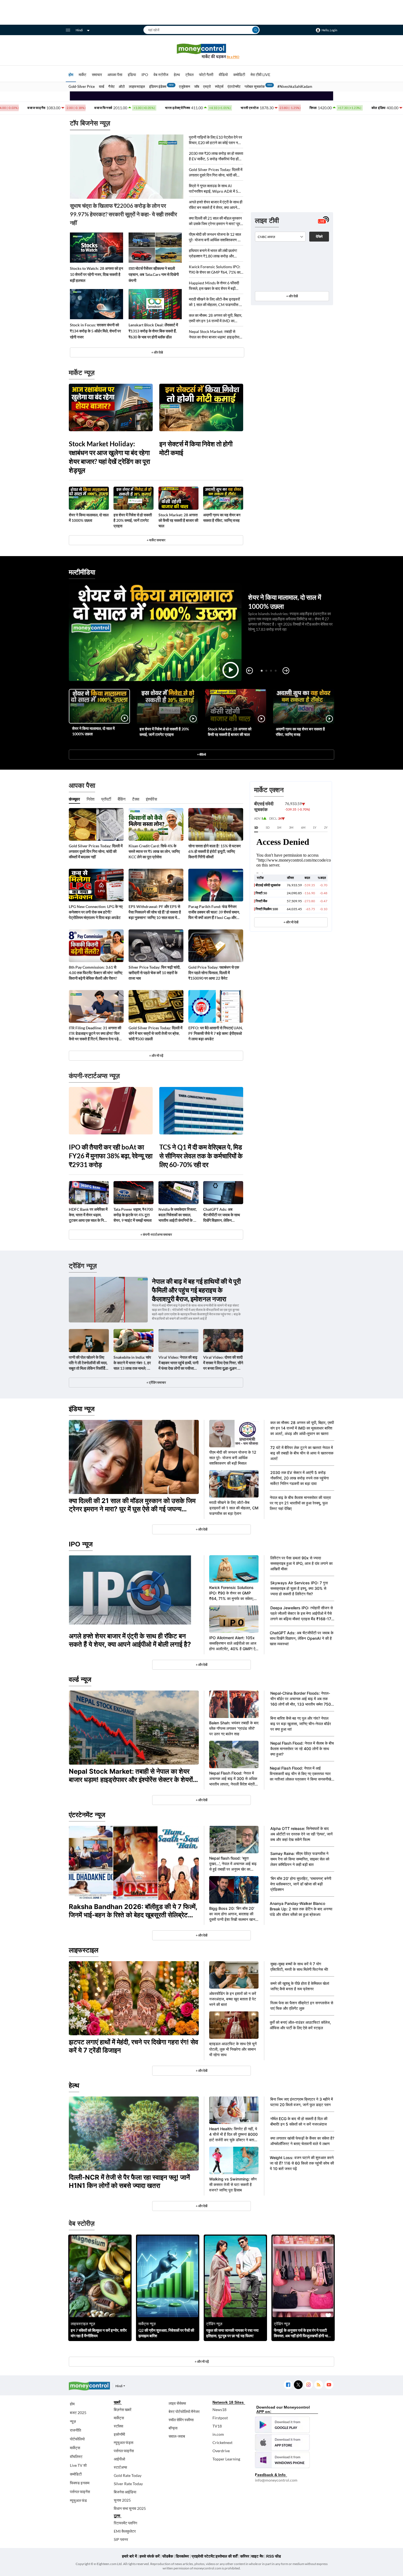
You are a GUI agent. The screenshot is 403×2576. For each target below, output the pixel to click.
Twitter (298, 2385)
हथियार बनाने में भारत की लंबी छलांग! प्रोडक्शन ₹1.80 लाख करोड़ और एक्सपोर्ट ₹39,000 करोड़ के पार (213, 253)
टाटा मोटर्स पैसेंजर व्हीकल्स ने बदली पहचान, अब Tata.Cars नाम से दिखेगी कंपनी (154, 274)
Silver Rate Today (128, 2484)
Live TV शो (78, 2465)
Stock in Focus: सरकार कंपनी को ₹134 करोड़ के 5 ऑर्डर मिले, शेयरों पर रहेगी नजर (95, 331)
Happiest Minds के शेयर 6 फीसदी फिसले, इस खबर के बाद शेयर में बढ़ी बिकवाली (214, 286)
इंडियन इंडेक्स (158, 86)
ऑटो (122, 86)
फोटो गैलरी (206, 75)
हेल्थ (177, 75)
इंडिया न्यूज (82, 1409)
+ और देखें (292, 296)
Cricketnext (222, 2442)
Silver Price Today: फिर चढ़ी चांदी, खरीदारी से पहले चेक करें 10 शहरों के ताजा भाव (154, 973)
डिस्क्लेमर (182, 2556)
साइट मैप (257, 2556)
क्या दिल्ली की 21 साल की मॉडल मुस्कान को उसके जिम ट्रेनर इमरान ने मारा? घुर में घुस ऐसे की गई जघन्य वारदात (216, 221)
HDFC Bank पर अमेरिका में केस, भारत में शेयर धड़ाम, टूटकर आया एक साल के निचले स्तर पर (89, 1215)
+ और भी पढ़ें (156, 1056)
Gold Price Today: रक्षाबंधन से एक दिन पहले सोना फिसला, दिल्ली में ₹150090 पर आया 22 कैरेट (214, 973)
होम (71, 75)
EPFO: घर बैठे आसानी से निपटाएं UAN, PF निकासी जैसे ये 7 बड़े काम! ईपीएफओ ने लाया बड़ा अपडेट (216, 1033)
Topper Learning (226, 2459)
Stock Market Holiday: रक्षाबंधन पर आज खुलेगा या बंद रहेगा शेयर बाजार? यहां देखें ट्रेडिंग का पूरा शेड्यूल (109, 457)
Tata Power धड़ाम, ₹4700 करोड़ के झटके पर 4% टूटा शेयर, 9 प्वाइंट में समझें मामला (133, 1215)
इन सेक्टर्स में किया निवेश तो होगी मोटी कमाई (196, 448)
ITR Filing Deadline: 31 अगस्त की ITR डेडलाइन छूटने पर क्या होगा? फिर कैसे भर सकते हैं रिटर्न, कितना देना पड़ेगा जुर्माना (95, 1034)
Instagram (308, 2385)
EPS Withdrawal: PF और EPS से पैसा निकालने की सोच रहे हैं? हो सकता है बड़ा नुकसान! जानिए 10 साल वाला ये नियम (155, 912)
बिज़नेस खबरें (123, 2410)
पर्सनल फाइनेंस (80, 2492)
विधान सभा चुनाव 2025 (130, 2508)
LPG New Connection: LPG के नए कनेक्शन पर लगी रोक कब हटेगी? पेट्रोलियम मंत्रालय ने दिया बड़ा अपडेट (96, 912)
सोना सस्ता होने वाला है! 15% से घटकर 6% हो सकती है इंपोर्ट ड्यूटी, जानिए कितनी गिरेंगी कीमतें (215, 851)
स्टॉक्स (118, 2426)
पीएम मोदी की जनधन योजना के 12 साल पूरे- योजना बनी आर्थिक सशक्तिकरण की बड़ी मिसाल (215, 237)
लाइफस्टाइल (137, 86)
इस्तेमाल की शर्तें (227, 2556)
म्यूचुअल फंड (78, 2500)
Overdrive (221, 2451)
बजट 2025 (78, 2413)
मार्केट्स (75, 2448)
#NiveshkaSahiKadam (295, 86)
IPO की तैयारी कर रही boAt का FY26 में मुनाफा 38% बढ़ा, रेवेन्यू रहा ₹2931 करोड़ (111, 1156)
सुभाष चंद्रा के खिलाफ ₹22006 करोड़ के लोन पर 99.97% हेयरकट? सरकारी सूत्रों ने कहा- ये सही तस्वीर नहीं (124, 214)
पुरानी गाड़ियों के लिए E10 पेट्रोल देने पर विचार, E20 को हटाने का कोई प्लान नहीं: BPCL (215, 140)
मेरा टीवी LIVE (260, 75)
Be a (233, 57)
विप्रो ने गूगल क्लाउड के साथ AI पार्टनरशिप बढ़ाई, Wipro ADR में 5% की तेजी (215, 189)
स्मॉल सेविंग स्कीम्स (181, 2420)
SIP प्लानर (121, 2539)
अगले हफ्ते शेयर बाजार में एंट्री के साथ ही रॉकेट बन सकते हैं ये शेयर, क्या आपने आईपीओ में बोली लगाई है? (216, 205)
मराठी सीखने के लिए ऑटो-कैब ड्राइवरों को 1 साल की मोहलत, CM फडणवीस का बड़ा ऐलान (216, 302)
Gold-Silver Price (82, 86)
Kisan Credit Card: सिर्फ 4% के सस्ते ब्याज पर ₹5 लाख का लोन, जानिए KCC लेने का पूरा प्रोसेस (154, 851)
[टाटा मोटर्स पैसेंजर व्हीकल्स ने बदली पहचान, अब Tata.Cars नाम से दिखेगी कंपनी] (155, 248)
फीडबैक (168, 2556)
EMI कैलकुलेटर (125, 2531)
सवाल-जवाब (177, 2436)
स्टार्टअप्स (120, 2467)
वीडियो (223, 75)
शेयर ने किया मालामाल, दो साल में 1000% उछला (89, 518)
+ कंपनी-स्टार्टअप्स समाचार (156, 1234)
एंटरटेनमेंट (234, 86)
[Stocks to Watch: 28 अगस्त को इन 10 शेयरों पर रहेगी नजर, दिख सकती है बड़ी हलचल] (97, 248)
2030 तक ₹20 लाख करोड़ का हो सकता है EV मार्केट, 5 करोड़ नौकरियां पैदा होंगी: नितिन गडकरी (216, 156)
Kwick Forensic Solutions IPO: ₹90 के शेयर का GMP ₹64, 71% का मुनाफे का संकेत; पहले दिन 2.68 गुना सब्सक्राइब (215, 270)
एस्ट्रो (207, 86)
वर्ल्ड (102, 86)
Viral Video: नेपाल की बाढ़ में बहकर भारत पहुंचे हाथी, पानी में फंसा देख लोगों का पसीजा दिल (178, 1363)
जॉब (197, 86)
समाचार (97, 75)
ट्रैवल (189, 75)
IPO (145, 75)
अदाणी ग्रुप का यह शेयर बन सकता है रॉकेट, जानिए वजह (222, 518)
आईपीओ (119, 2459)
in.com (218, 2434)
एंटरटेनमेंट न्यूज (87, 1815)
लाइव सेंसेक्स (177, 2403)
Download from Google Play (282, 2425)
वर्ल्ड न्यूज (80, 1679)
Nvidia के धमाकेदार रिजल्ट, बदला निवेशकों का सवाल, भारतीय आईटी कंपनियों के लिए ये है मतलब (178, 1215)
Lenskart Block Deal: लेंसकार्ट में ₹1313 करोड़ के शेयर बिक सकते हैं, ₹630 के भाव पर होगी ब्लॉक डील (153, 331)
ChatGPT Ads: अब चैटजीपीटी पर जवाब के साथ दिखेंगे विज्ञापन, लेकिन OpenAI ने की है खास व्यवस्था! (222, 1215)
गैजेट (111, 86)
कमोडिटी (239, 75)
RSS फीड (274, 2556)
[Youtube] (329, 2385)
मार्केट (83, 75)
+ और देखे (157, 352)
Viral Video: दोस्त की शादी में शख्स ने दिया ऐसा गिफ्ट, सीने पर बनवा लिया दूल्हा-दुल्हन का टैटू (223, 1363)
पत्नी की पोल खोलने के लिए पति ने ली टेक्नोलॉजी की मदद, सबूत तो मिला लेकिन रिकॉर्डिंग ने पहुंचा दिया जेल (88, 1363)
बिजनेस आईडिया (125, 2492)
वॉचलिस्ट (76, 2456)
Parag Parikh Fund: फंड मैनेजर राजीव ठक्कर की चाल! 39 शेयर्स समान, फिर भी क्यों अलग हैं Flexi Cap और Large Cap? (214, 912)
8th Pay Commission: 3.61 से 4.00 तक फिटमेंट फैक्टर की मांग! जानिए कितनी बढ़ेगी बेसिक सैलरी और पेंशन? (96, 973)
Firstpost (220, 2418)
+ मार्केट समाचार (156, 540)
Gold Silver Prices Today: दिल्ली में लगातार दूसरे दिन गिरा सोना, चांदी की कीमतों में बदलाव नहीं (216, 173)
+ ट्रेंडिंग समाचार (156, 1382)
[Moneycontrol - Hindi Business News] (201, 51)
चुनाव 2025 (122, 2500)
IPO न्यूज (81, 1544)
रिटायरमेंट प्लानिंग (125, 2523)
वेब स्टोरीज (161, 75)
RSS (318, 2385)
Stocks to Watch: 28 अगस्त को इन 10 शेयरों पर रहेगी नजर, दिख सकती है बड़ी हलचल (97, 274)
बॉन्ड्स (173, 2428)
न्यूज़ (73, 2421)
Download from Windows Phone (282, 2460)
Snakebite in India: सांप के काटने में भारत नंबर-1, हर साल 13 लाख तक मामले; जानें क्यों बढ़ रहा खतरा (133, 1363)
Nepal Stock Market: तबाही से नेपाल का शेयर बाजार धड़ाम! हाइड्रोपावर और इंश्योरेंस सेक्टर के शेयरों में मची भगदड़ (216, 334)
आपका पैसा (115, 75)
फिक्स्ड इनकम (80, 2483)
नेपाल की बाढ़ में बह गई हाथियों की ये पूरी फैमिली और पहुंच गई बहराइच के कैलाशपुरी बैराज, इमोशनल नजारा (196, 1290)
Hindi (79, 30)
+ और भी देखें (291, 922)
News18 (219, 2410)
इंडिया (132, 75)
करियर (245, 2556)
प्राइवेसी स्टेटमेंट (203, 2556)
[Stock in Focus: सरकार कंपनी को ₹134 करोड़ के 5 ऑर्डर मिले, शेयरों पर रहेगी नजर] (97, 304)
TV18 (217, 2426)
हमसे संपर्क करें (150, 2556)
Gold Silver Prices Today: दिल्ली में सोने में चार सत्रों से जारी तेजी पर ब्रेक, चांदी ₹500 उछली (155, 1033)
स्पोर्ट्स (219, 86)
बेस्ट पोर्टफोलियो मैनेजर (184, 2411)
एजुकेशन (185, 86)
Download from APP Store (282, 2442)
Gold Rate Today (128, 2475)
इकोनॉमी (119, 2434)
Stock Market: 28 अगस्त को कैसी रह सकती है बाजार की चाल (178, 520)
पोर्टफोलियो (77, 2439)
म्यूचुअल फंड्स (124, 2442)
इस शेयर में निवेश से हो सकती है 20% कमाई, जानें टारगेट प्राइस (133, 520)
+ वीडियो (201, 754)
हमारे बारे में (129, 2556)
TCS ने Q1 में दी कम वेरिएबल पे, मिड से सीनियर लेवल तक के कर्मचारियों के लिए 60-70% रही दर (201, 1156)
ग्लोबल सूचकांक (255, 86)
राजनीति (76, 2430)
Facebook (288, 2385)
